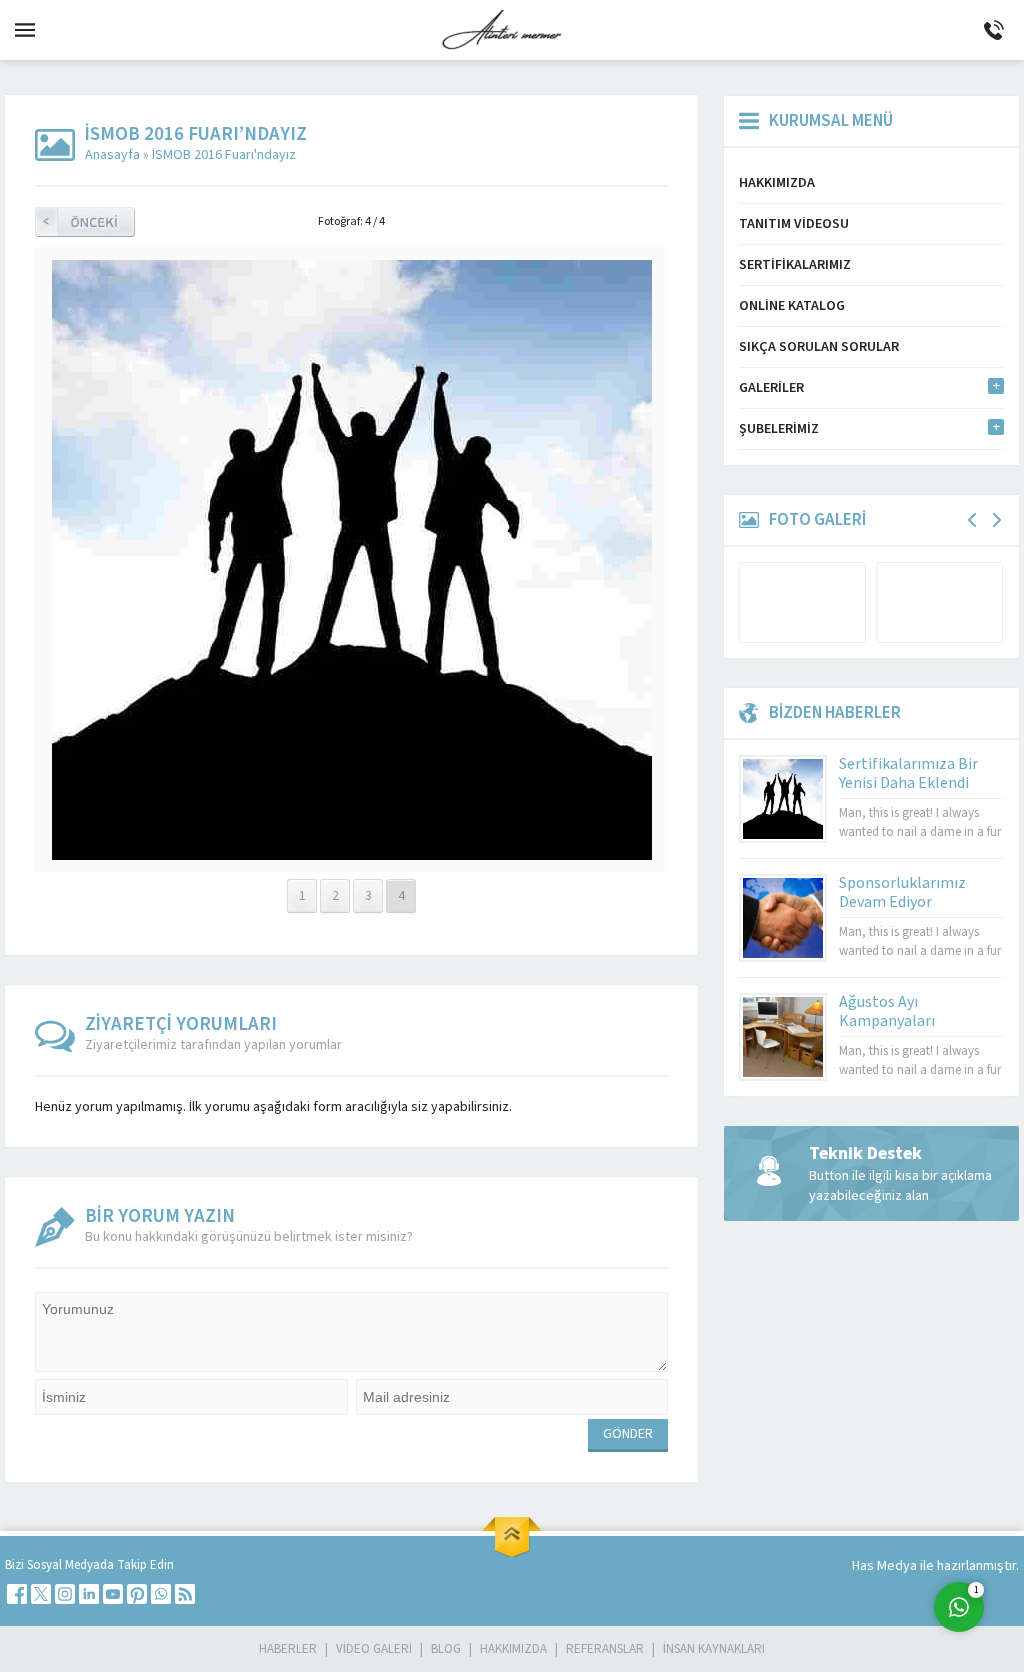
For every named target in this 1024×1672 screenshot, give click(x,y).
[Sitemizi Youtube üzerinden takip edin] (113, 1594)
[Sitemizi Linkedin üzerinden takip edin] (89, 1594)
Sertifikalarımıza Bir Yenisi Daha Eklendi (908, 773)
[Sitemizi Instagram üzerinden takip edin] (65, 1594)
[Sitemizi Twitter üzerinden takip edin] (41, 1594)
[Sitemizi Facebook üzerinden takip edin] (17, 1594)
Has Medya (886, 1566)
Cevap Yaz (834, 1526)
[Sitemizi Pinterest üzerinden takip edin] (137, 1594)
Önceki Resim (85, 222)
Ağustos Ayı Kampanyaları (887, 1011)
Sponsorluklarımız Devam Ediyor (902, 892)
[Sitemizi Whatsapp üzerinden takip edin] (161, 1594)
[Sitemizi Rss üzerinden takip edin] (185, 1594)
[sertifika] (352, 850)
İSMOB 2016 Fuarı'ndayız (224, 155)
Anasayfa (112, 155)
